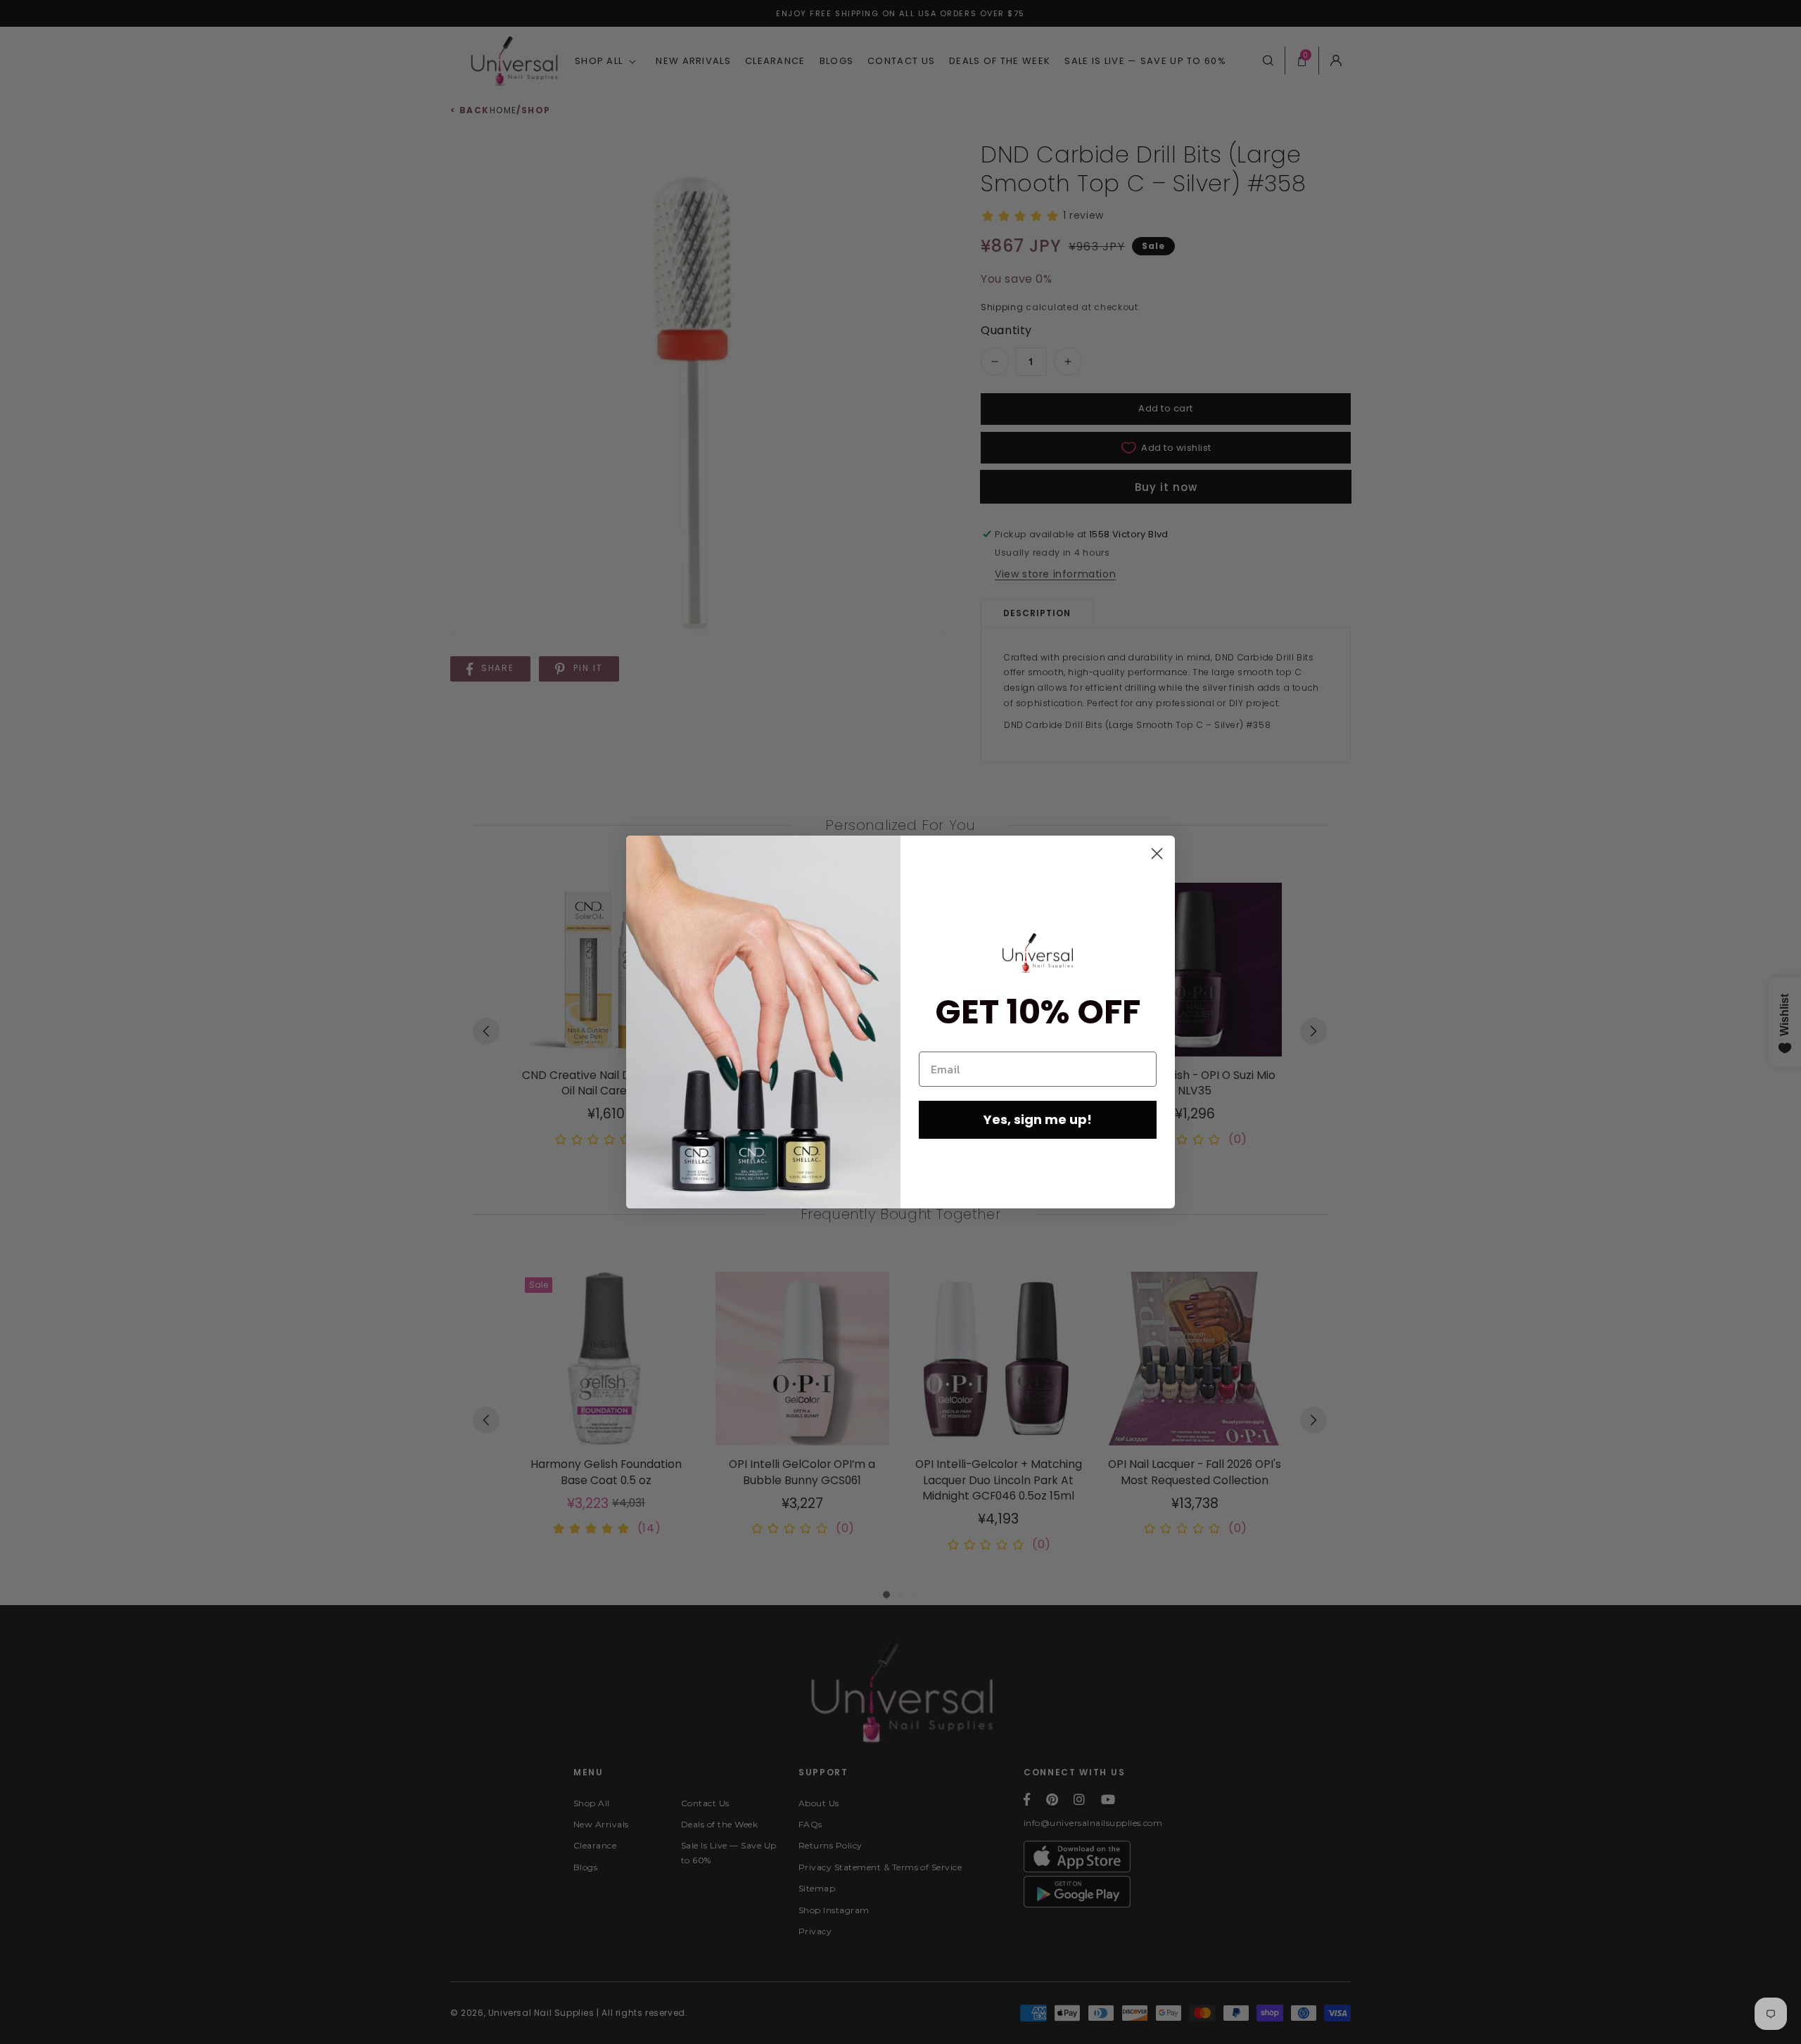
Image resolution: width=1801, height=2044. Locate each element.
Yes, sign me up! (1038, 1119)
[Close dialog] (1157, 854)
